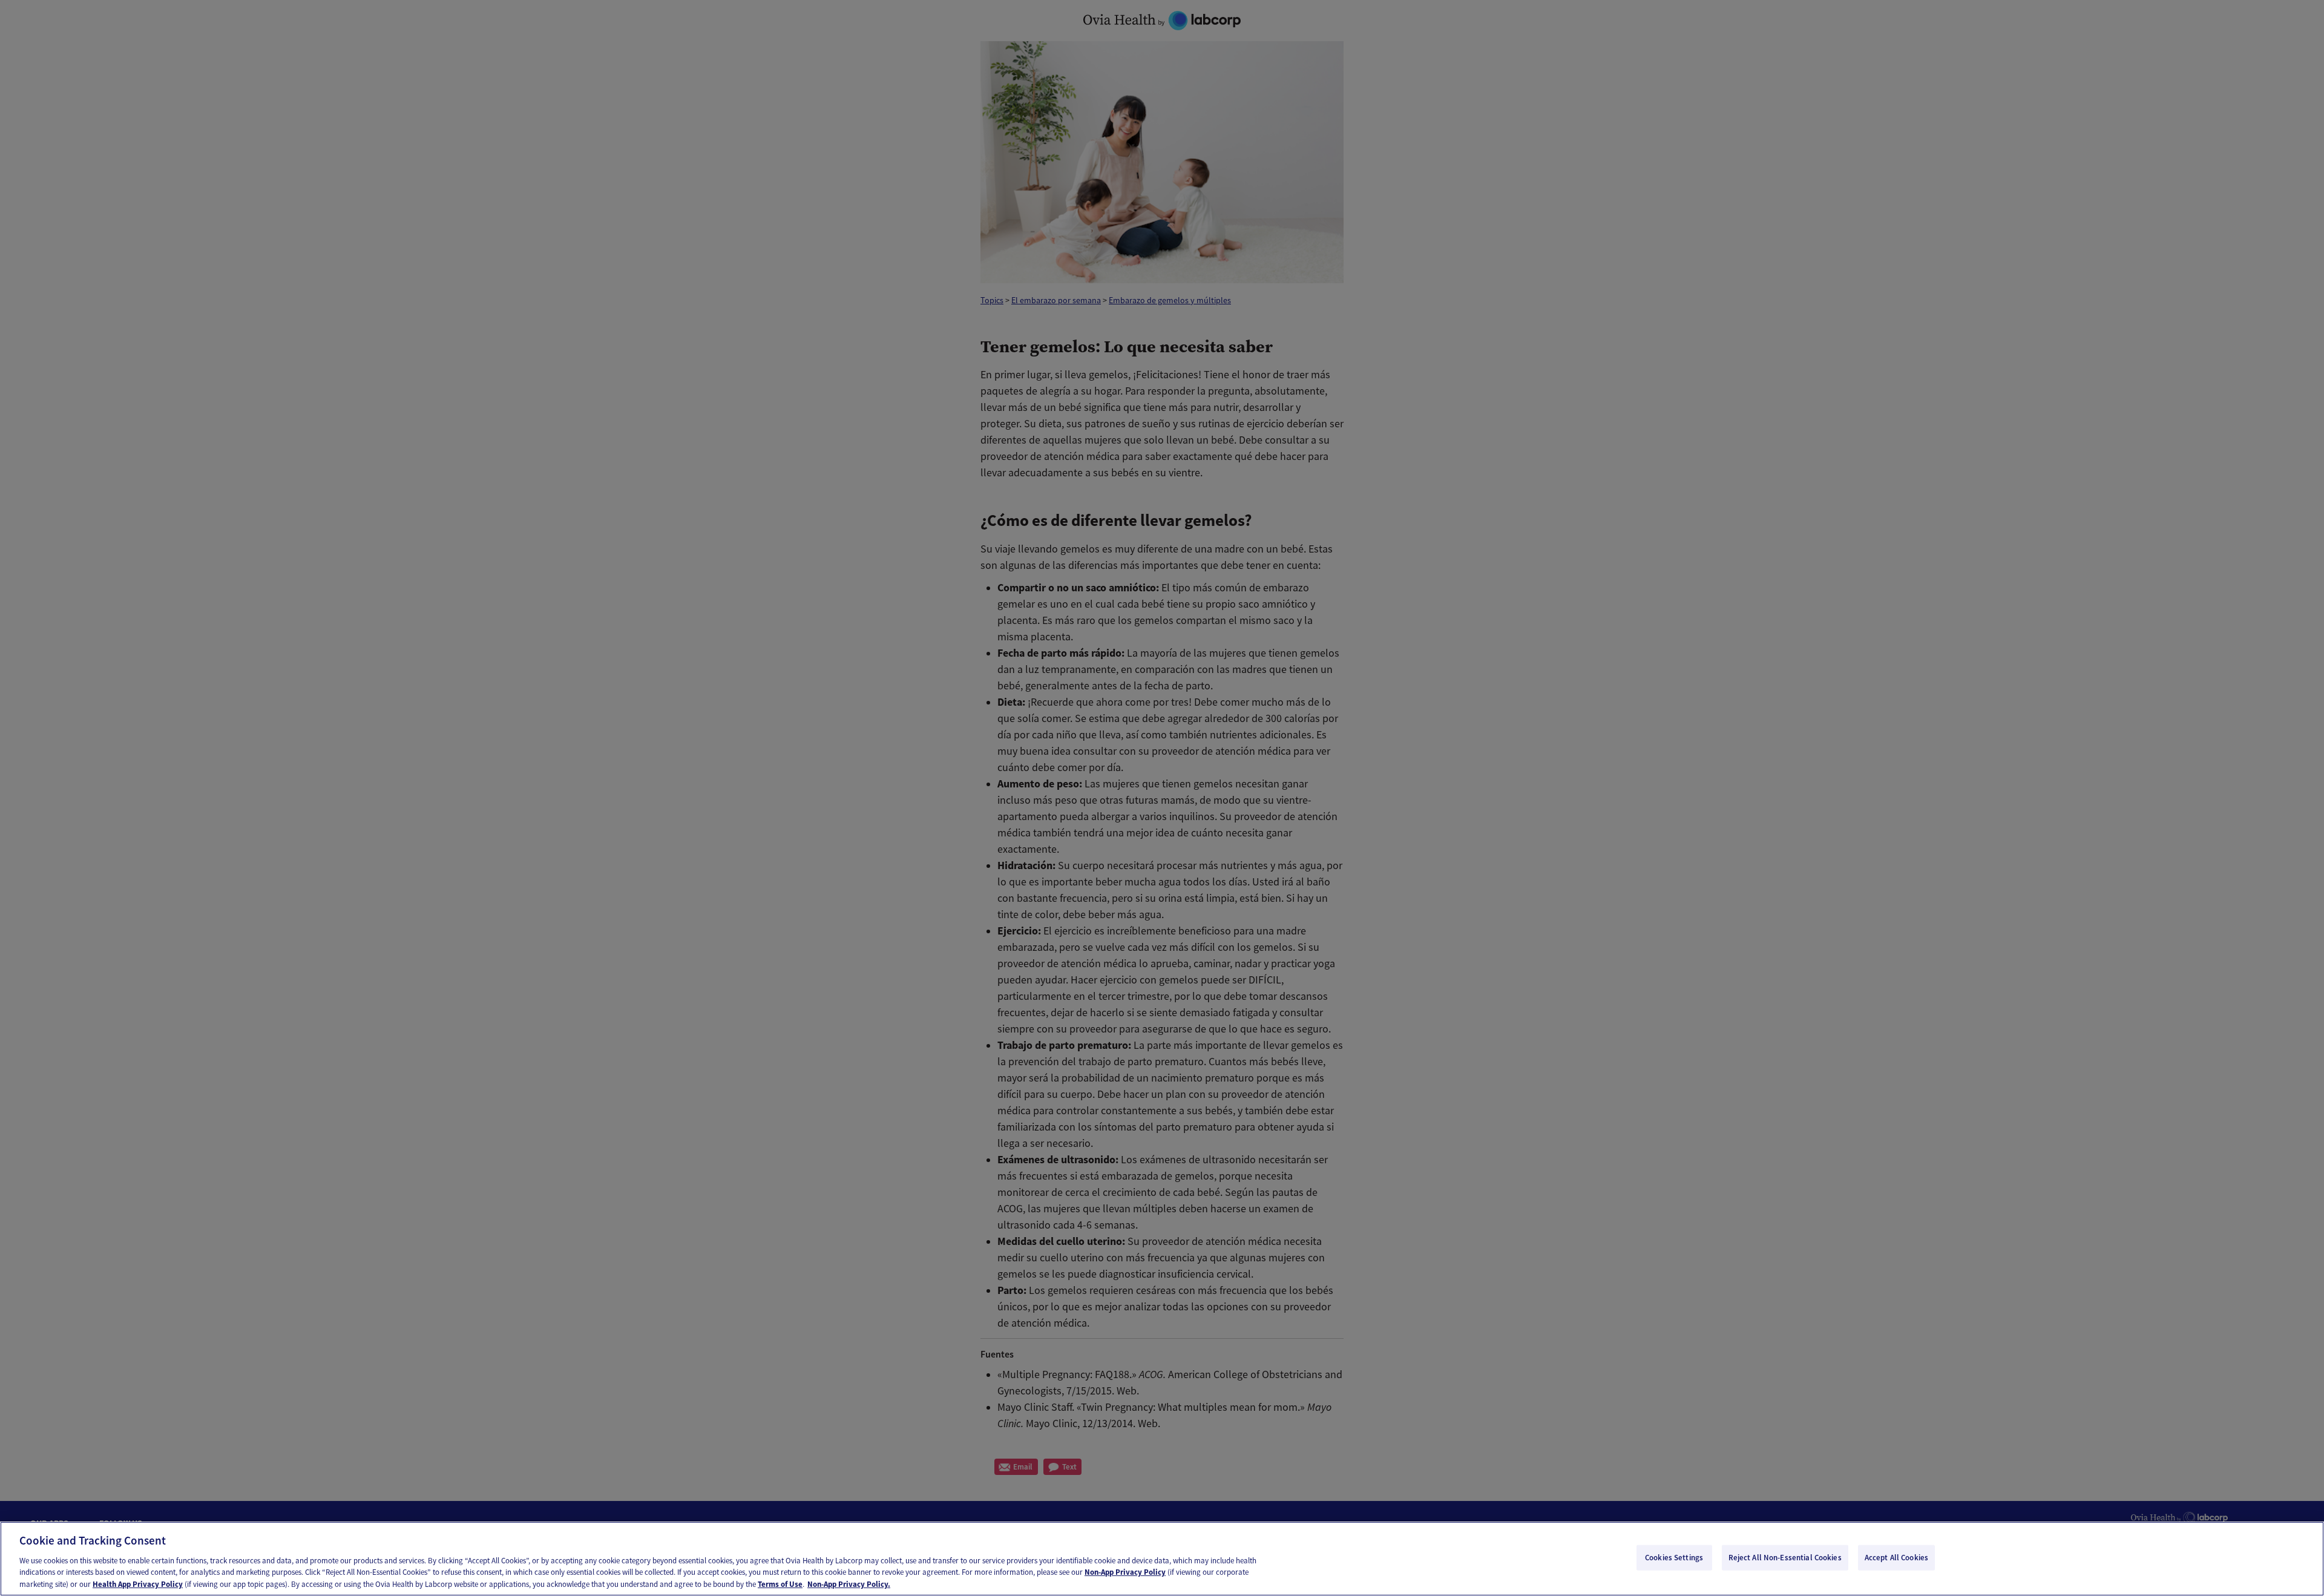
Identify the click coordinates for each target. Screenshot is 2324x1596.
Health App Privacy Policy (138, 1584)
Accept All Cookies (1896, 1558)
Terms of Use (780, 1584)
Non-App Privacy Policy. (849, 1584)
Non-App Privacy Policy (1125, 1572)
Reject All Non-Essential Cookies (1785, 1558)
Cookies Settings (1674, 1558)
